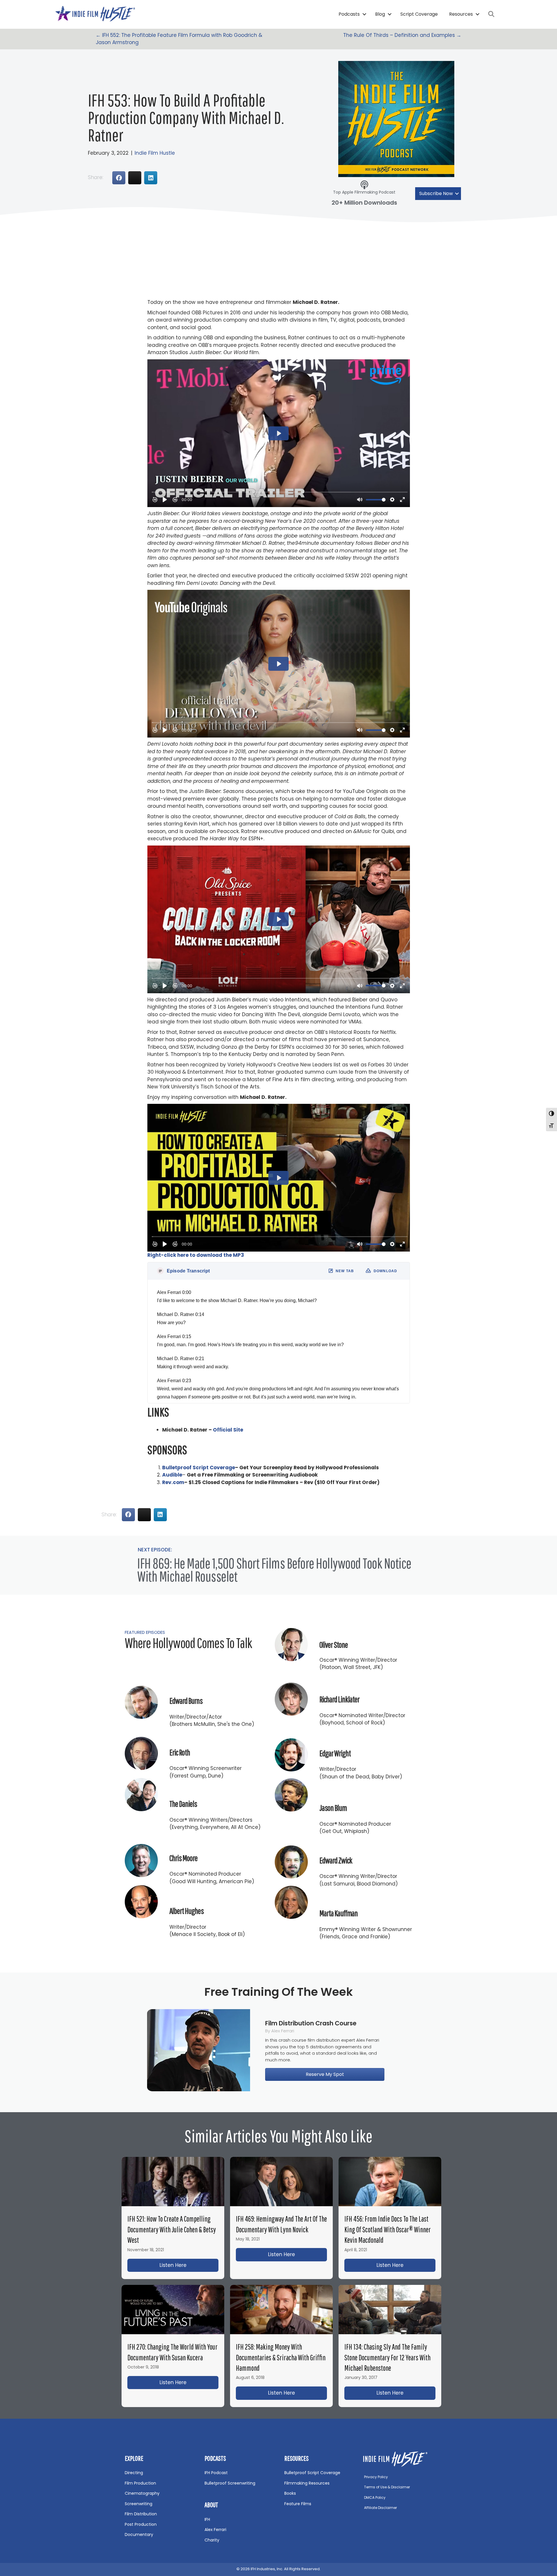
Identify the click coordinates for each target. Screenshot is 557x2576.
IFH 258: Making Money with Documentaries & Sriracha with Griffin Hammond (281, 2357)
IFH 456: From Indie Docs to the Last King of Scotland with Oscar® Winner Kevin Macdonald (388, 2229)
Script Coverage (419, 14)
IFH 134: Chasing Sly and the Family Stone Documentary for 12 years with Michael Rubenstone (387, 2357)
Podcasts (349, 14)
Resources (461, 14)
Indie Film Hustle (155, 153)
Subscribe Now (436, 193)
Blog (380, 14)
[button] (365, 14)
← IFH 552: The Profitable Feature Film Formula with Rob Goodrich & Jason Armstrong (179, 39)
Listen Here (189, 2265)
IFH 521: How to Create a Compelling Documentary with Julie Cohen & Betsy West (172, 2229)
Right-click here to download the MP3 (196, 1255)
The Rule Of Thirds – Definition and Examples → (402, 35)
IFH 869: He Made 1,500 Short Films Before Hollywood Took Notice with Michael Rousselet (274, 1570)
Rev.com (173, 1482)
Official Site (228, 1430)
